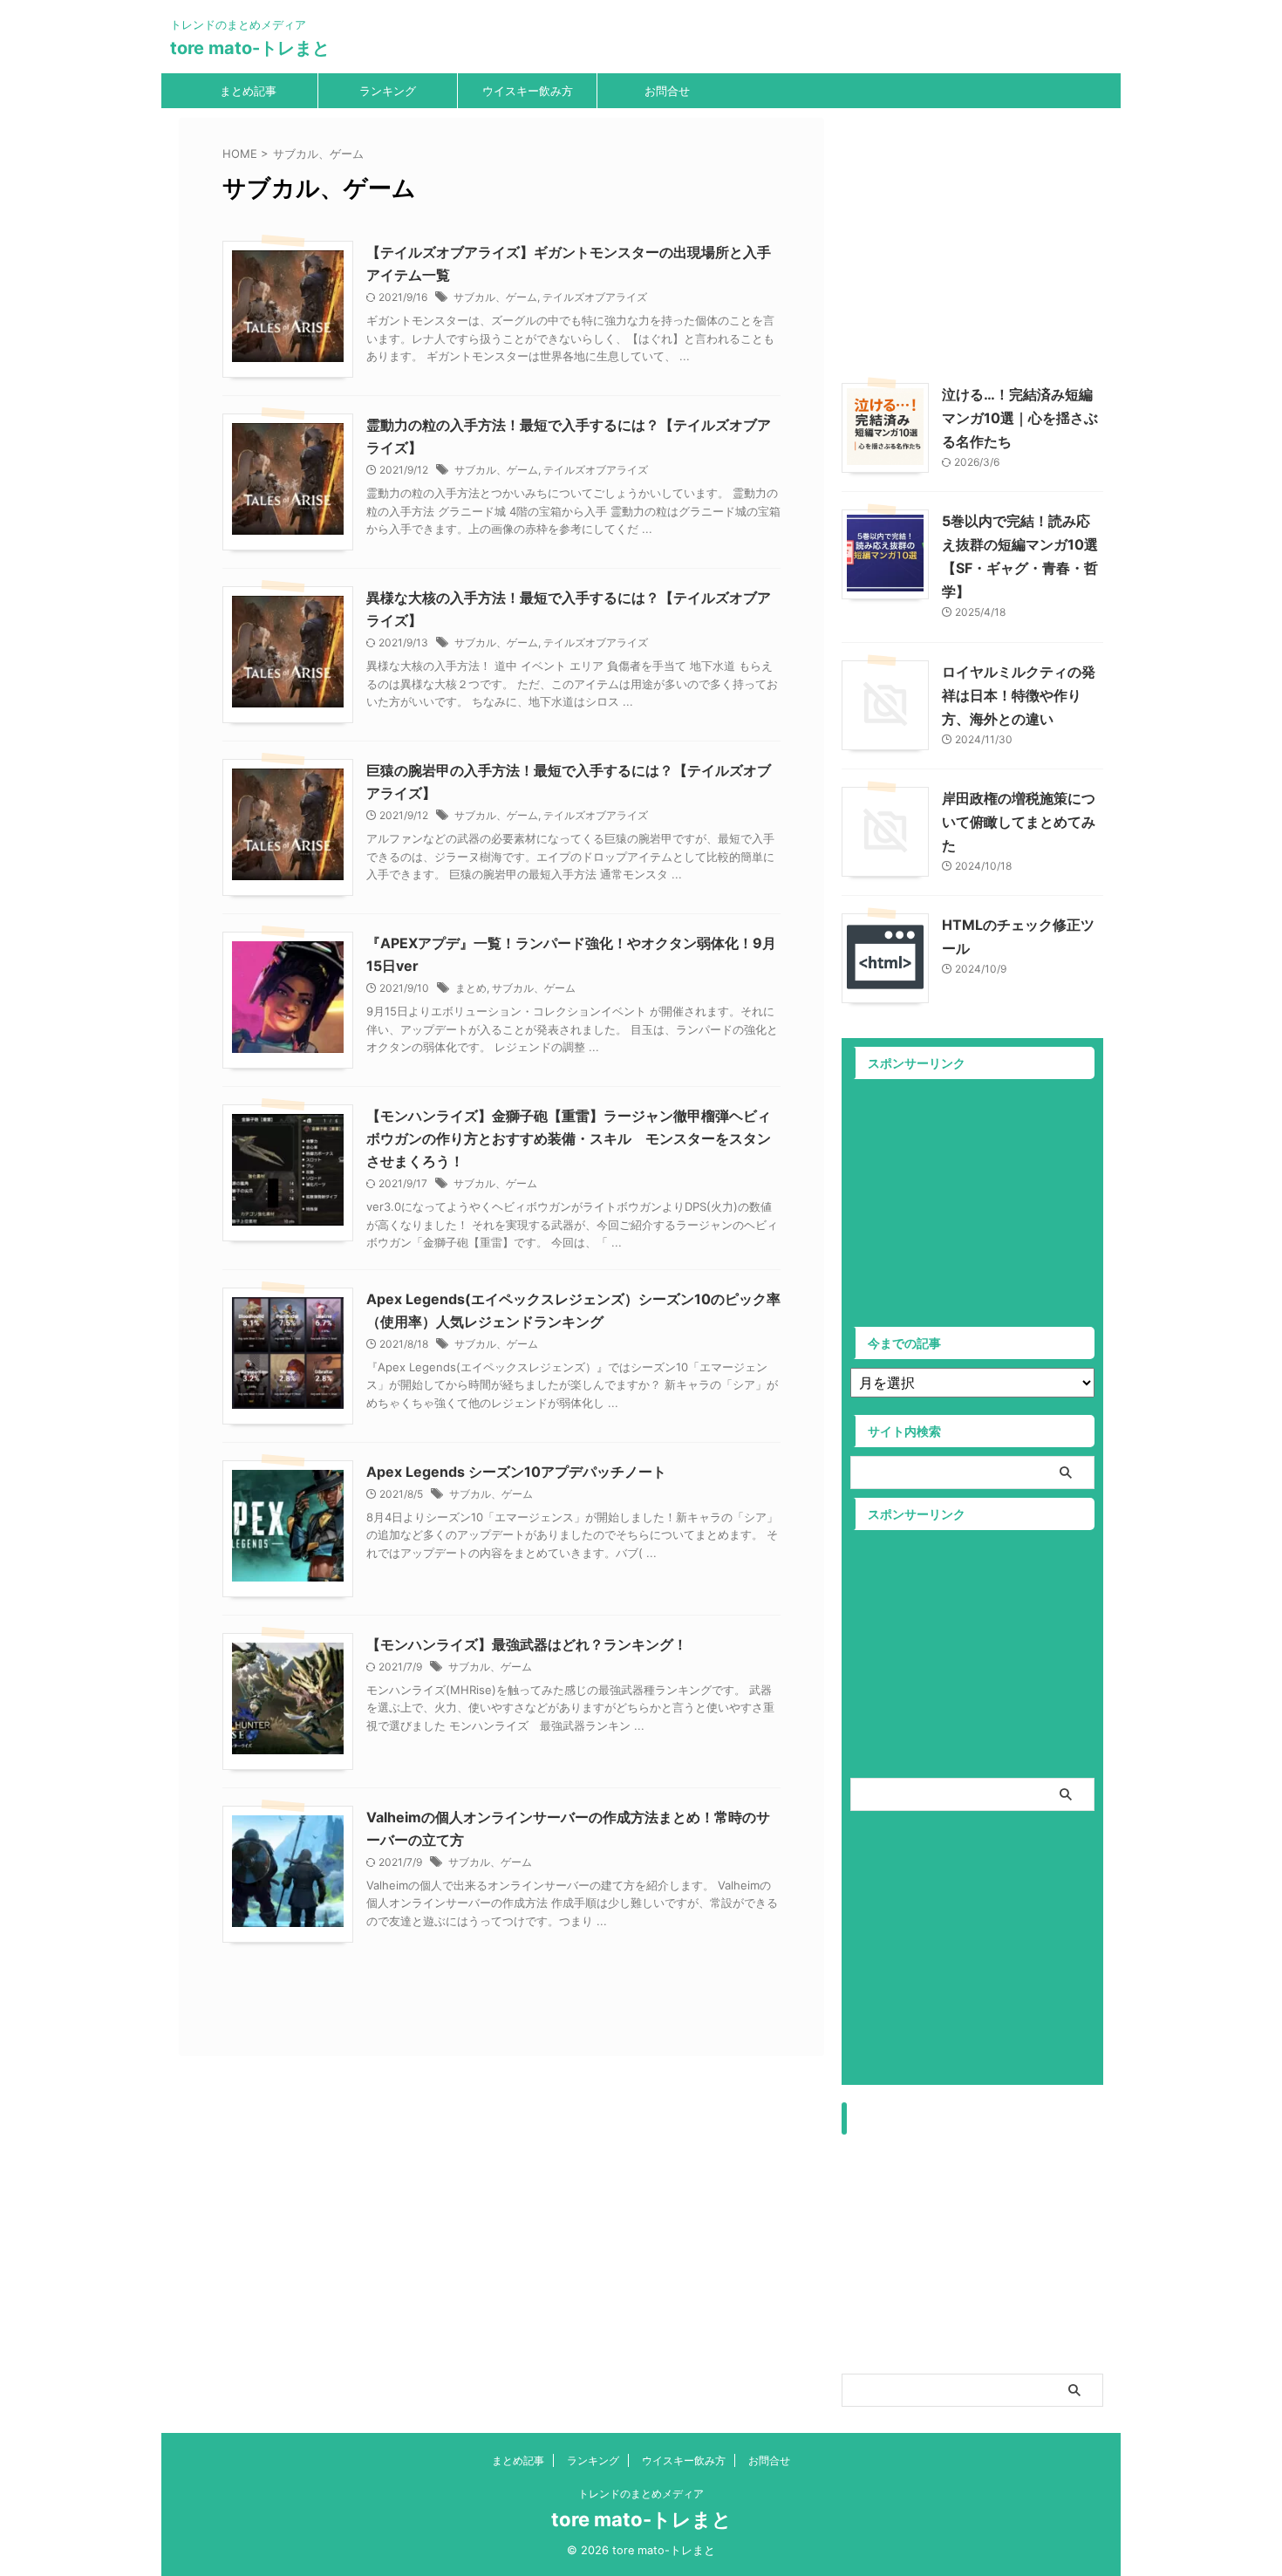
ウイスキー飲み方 (528, 91)
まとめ (471, 988)
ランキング (388, 91)
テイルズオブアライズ (595, 297)
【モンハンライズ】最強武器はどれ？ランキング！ (527, 1644)
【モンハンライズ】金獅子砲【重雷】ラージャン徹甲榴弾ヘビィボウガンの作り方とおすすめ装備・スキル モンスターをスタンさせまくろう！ (569, 1138)
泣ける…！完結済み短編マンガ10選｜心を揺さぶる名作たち (1020, 418)
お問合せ (667, 91)
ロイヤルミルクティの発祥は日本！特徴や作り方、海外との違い (1019, 695)
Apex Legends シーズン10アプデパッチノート (516, 1472)
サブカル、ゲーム (495, 297)
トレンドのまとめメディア (641, 2494)
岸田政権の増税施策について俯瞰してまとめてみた (1019, 822)
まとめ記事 (248, 91)
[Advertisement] (988, 240)
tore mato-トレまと (250, 48)
